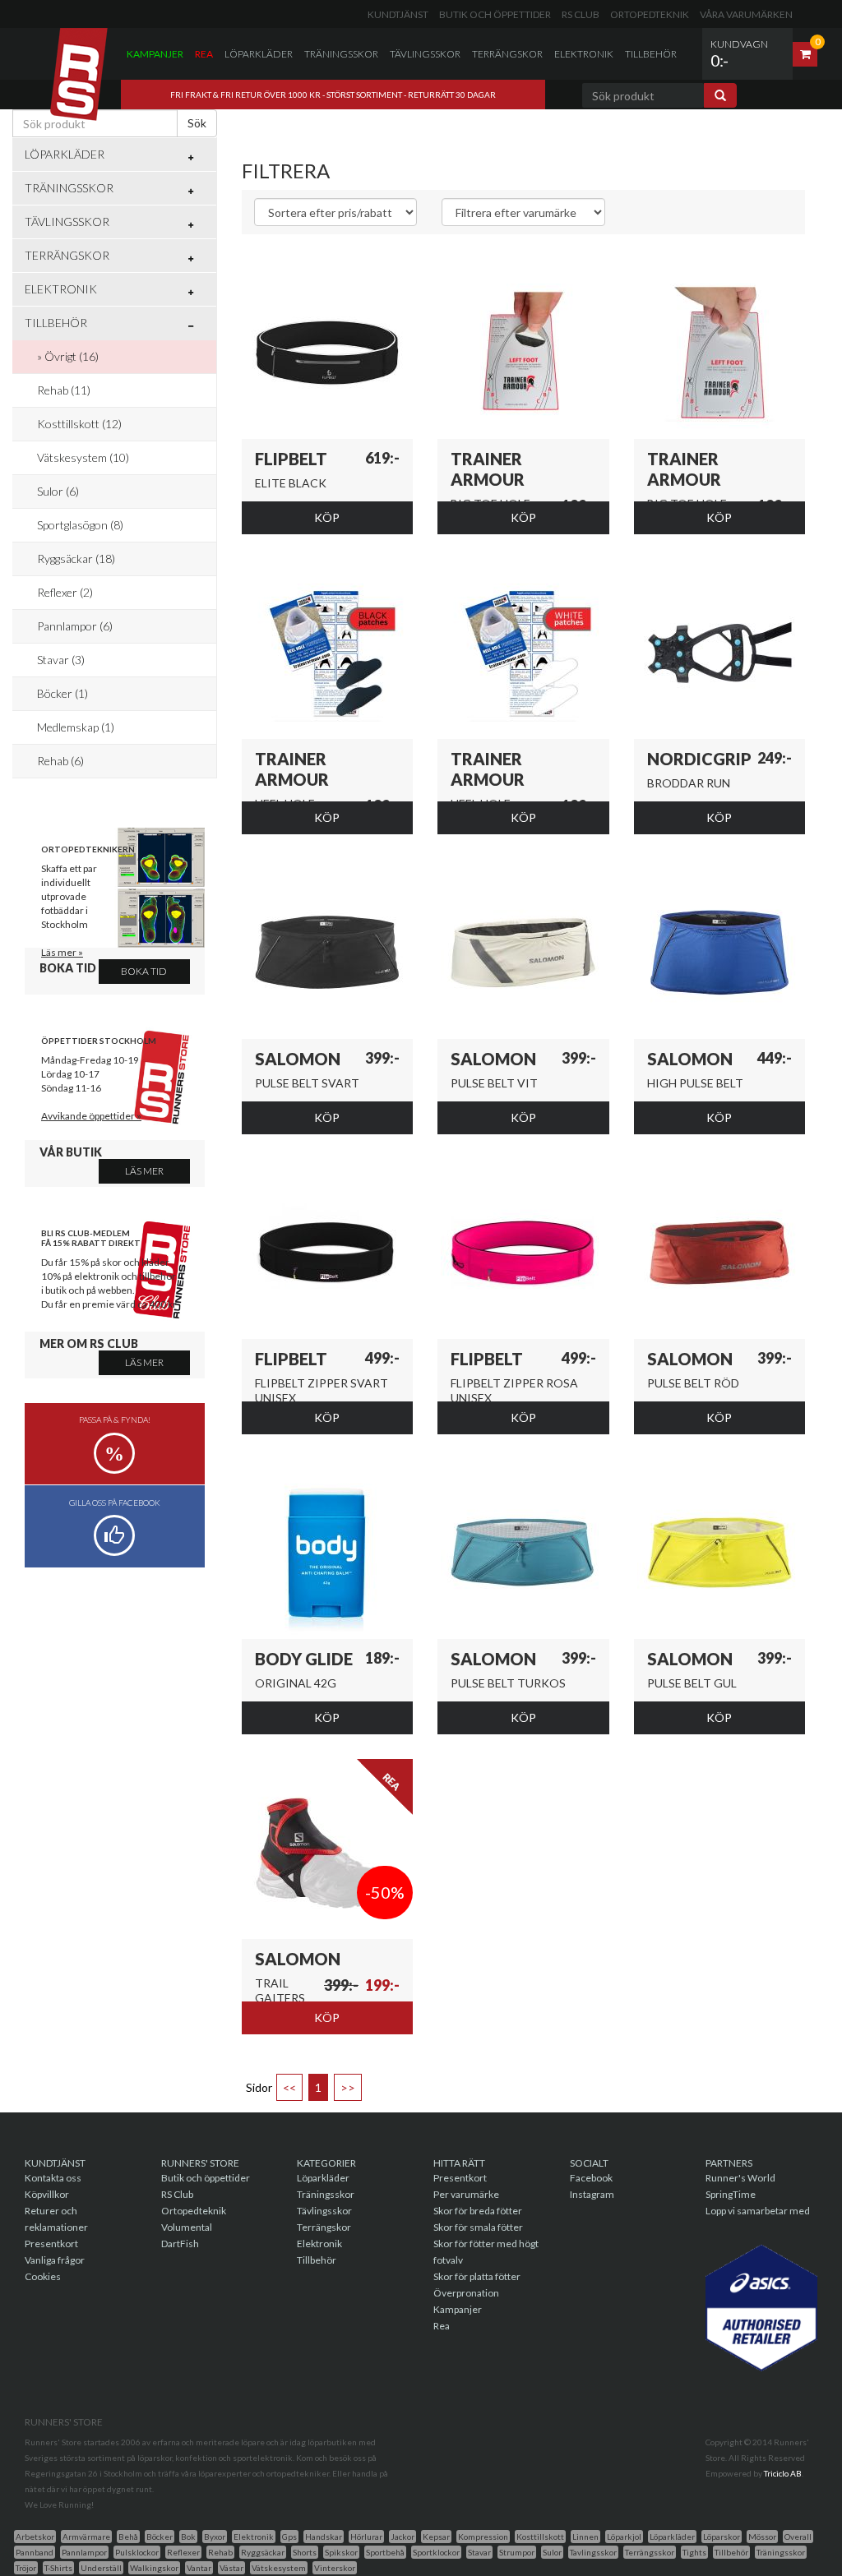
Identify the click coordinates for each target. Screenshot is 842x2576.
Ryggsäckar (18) (76, 559)
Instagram (592, 2194)
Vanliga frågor (55, 2260)
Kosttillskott (540, 2537)
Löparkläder (259, 54)
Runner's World (740, 2178)
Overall (798, 2537)
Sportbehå (385, 2552)
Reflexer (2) (65, 592)
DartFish (180, 2244)
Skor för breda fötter (478, 2211)
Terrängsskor (650, 2552)
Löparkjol (624, 2537)
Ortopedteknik (650, 14)
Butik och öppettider (495, 14)
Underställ (101, 2568)
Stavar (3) (61, 660)
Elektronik (584, 54)
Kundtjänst (398, 14)
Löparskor (722, 2537)
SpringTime (731, 2194)
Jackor (402, 2537)
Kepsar (436, 2537)
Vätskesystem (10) (83, 457)
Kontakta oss (53, 2178)
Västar (231, 2568)
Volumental (187, 2227)
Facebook (591, 2178)
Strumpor (517, 2552)
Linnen (585, 2537)
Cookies (43, 2276)
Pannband (35, 2552)
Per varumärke (466, 2194)
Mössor (762, 2537)
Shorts (305, 2552)
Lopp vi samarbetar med (758, 2211)
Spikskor (341, 2552)
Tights (694, 2552)
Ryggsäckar (263, 2552)
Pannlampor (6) (75, 626)
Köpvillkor (47, 2194)
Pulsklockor (137, 2552)
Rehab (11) (64, 390)
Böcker (160, 2537)
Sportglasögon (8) (80, 525)
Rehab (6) (60, 761)
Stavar (479, 2552)
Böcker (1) (62, 693)
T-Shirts (58, 2568)
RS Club (581, 14)
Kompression (483, 2537)
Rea (204, 54)
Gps (289, 2537)
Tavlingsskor (593, 2552)
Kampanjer (155, 54)
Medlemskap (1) (76, 727)
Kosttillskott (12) (79, 424)
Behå (128, 2537)
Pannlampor (84, 2552)
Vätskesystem (279, 2568)
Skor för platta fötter (477, 2276)
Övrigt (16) (72, 356)
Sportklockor (436, 2552)
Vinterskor (335, 2568)
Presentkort (51, 2244)
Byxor (215, 2537)
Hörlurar (366, 2537)
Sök (197, 123)
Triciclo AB (783, 2473)
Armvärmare (86, 2537)
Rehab (220, 2552)
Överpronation (466, 2293)
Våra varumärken (746, 14)
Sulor (552, 2552)
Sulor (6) (58, 491)
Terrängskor (507, 54)
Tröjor (26, 2568)
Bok (188, 2537)
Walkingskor (154, 2568)
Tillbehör (651, 54)
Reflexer (183, 2552)
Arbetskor (35, 2537)
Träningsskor (341, 54)
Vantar (199, 2568)
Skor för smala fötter (478, 2227)
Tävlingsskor (425, 54)
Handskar (324, 2537)
